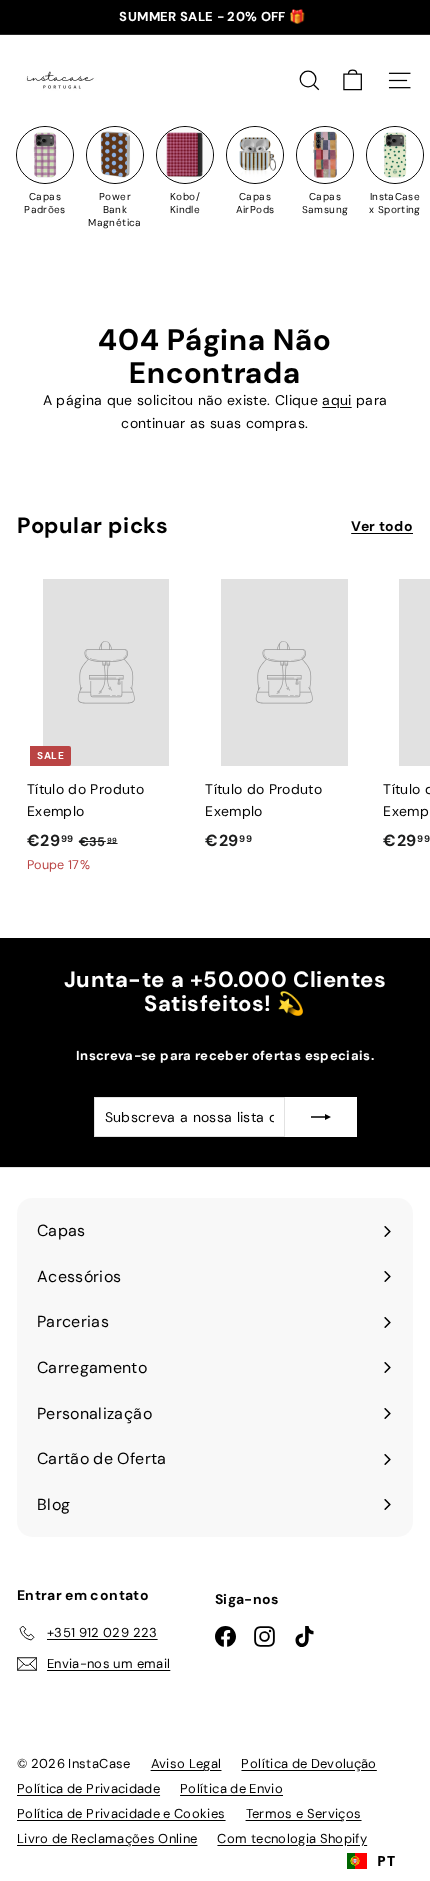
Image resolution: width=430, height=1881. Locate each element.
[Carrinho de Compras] (352, 80)
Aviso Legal (186, 1763)
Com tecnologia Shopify (292, 1838)
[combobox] (371, 1861)
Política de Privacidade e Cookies (121, 1813)
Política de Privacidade (88, 1788)
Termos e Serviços (304, 1813)
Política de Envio (231, 1788)
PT (386, 1860)
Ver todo (382, 526)
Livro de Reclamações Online (107, 1838)
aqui (336, 400)
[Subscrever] (321, 1117)
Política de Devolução (308, 1763)
